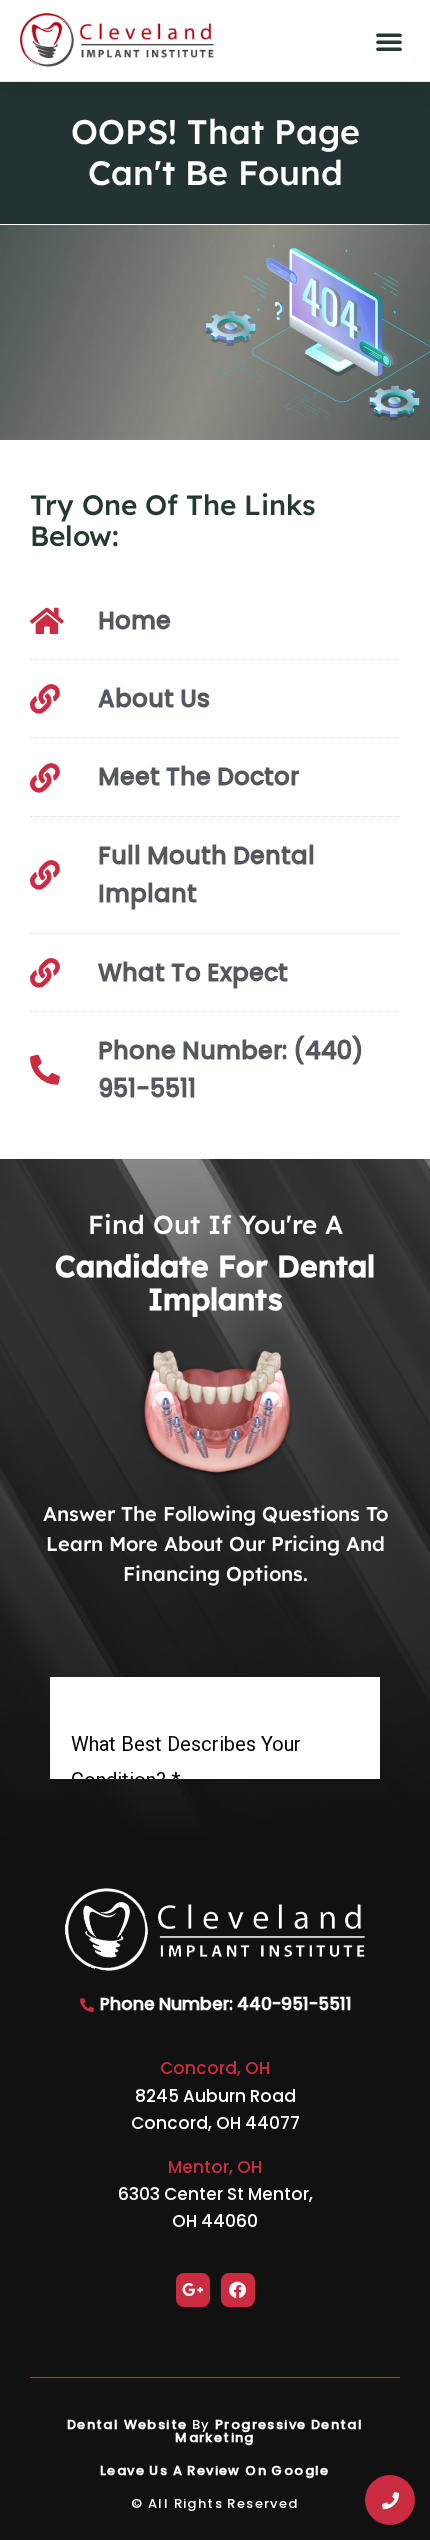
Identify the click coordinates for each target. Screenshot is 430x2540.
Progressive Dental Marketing (269, 2431)
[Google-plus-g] (193, 2290)
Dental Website (127, 2424)
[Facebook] (238, 2290)
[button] (389, 41)
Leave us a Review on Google (215, 2470)
